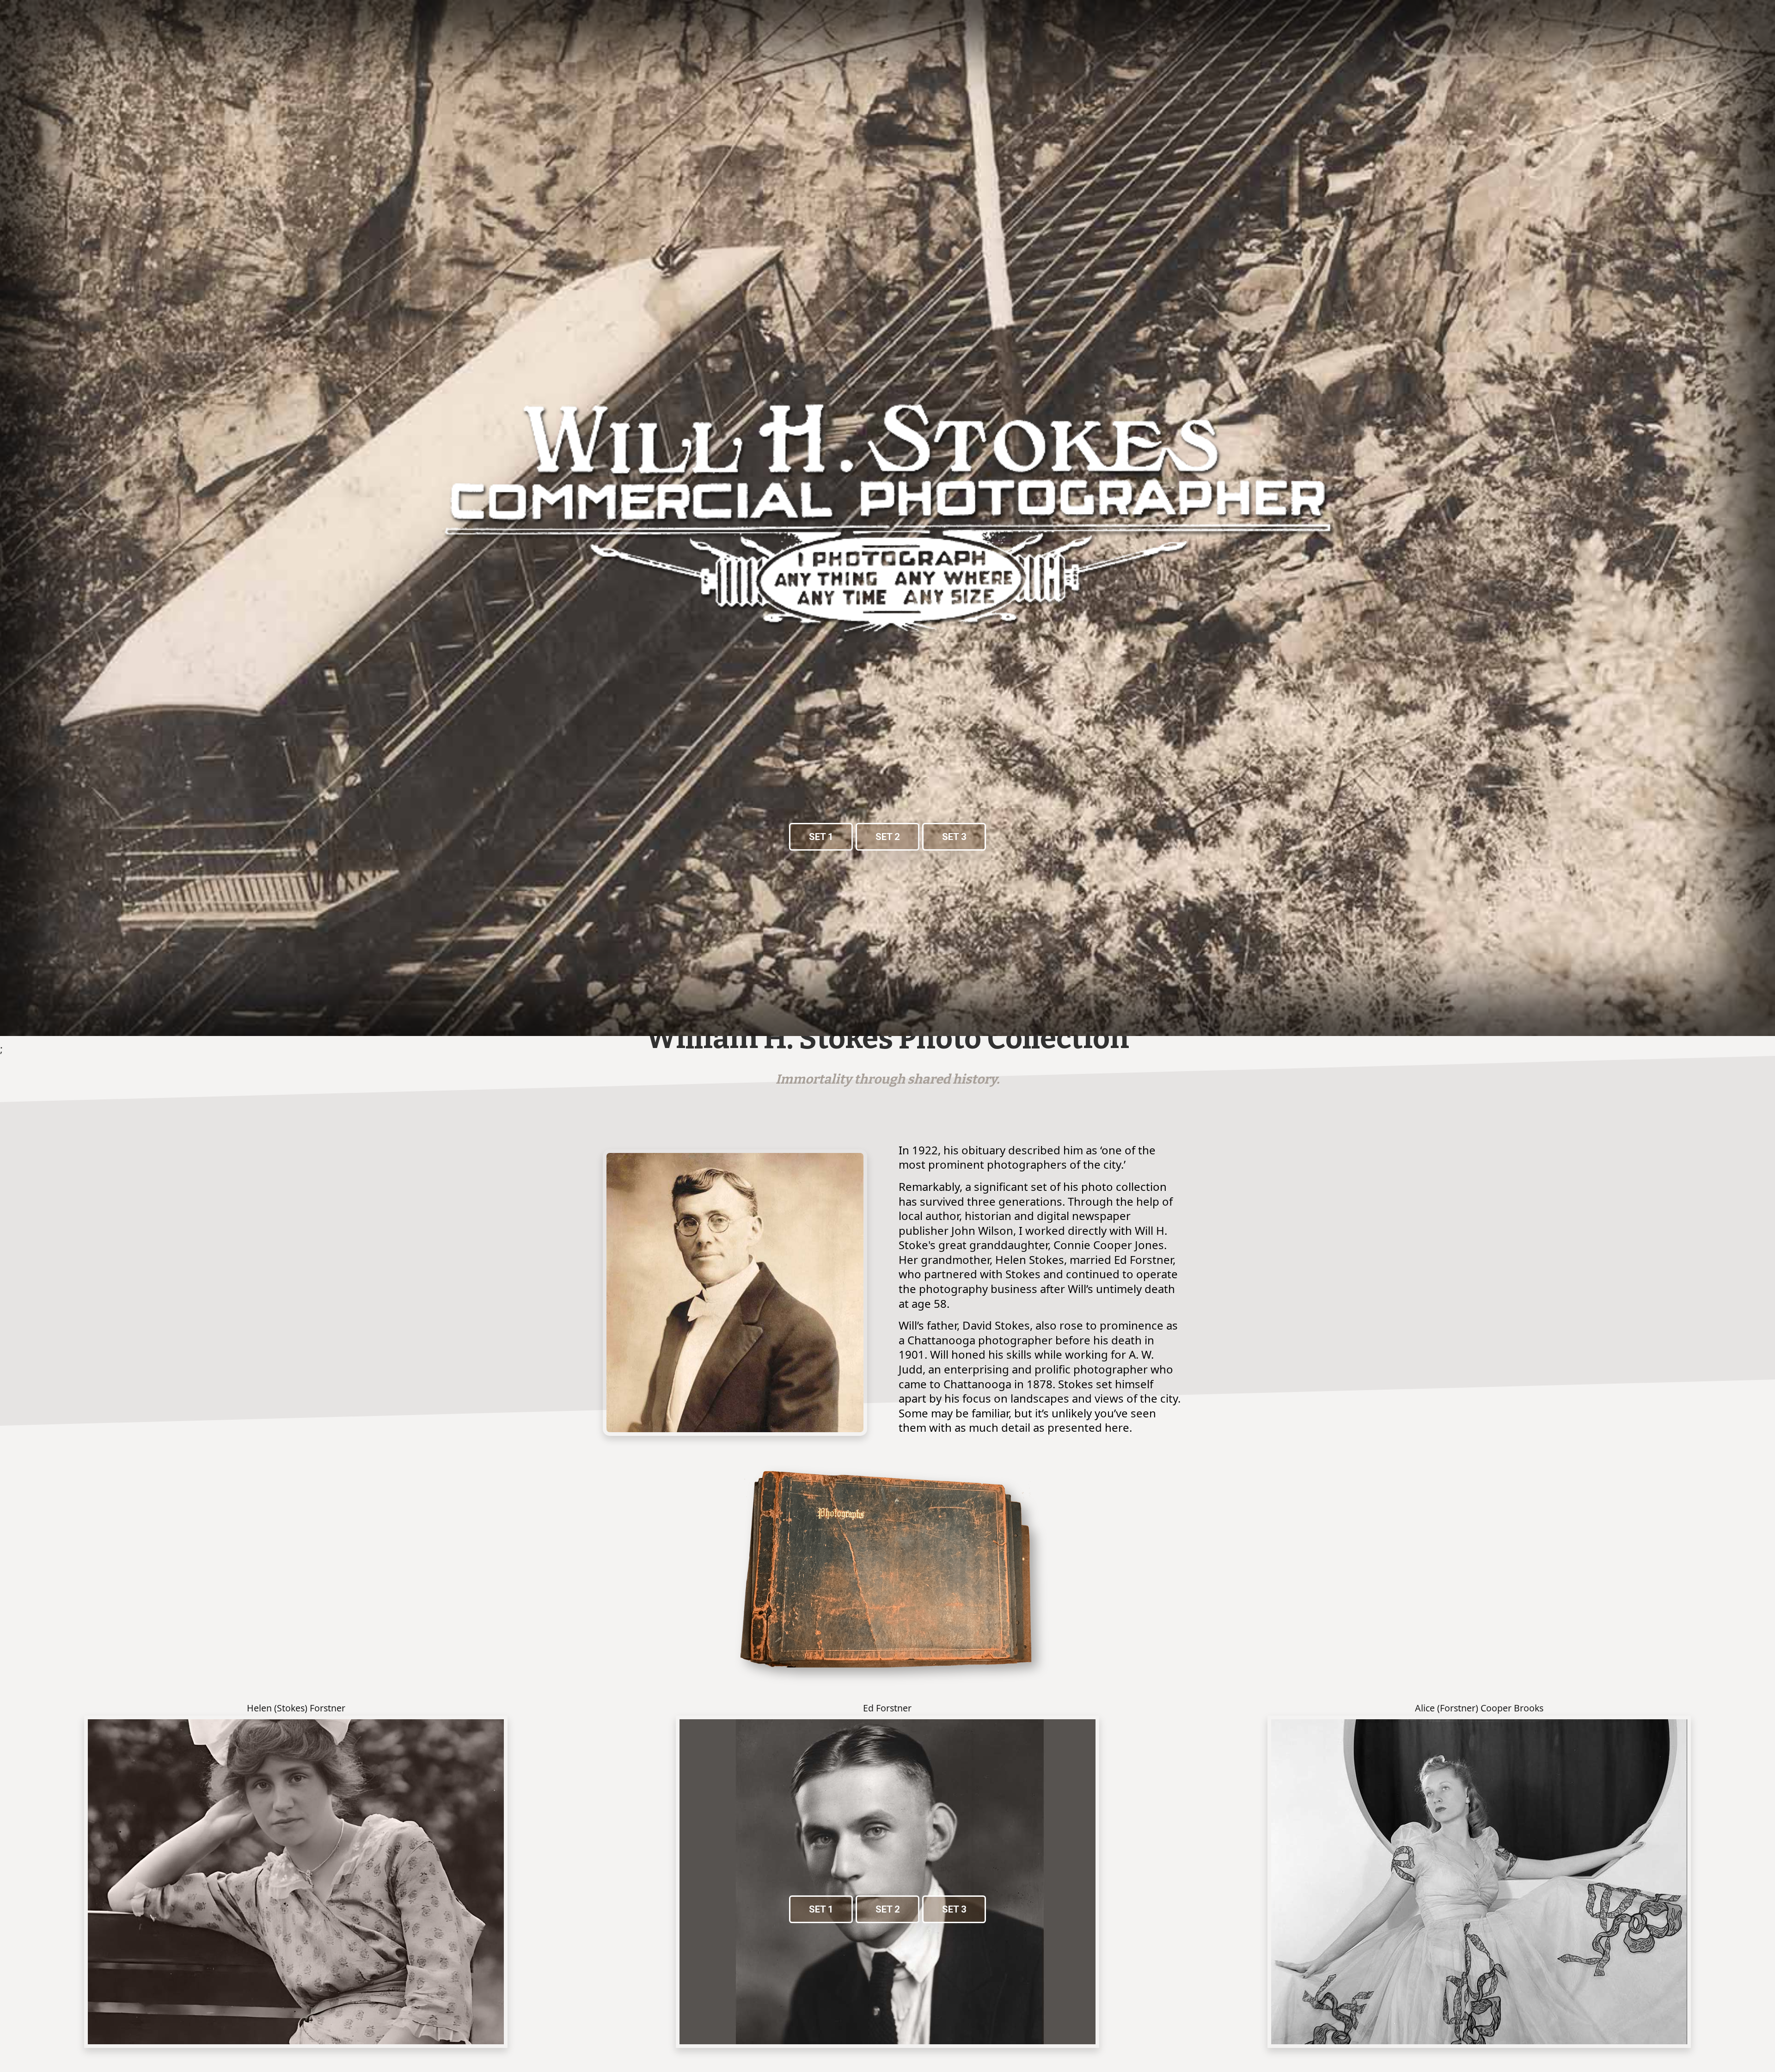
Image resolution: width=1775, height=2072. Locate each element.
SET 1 (821, 837)
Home (175, 66)
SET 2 (887, 837)
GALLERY (255, 66)
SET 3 (954, 837)
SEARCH (1740, 66)
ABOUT (211, 66)
